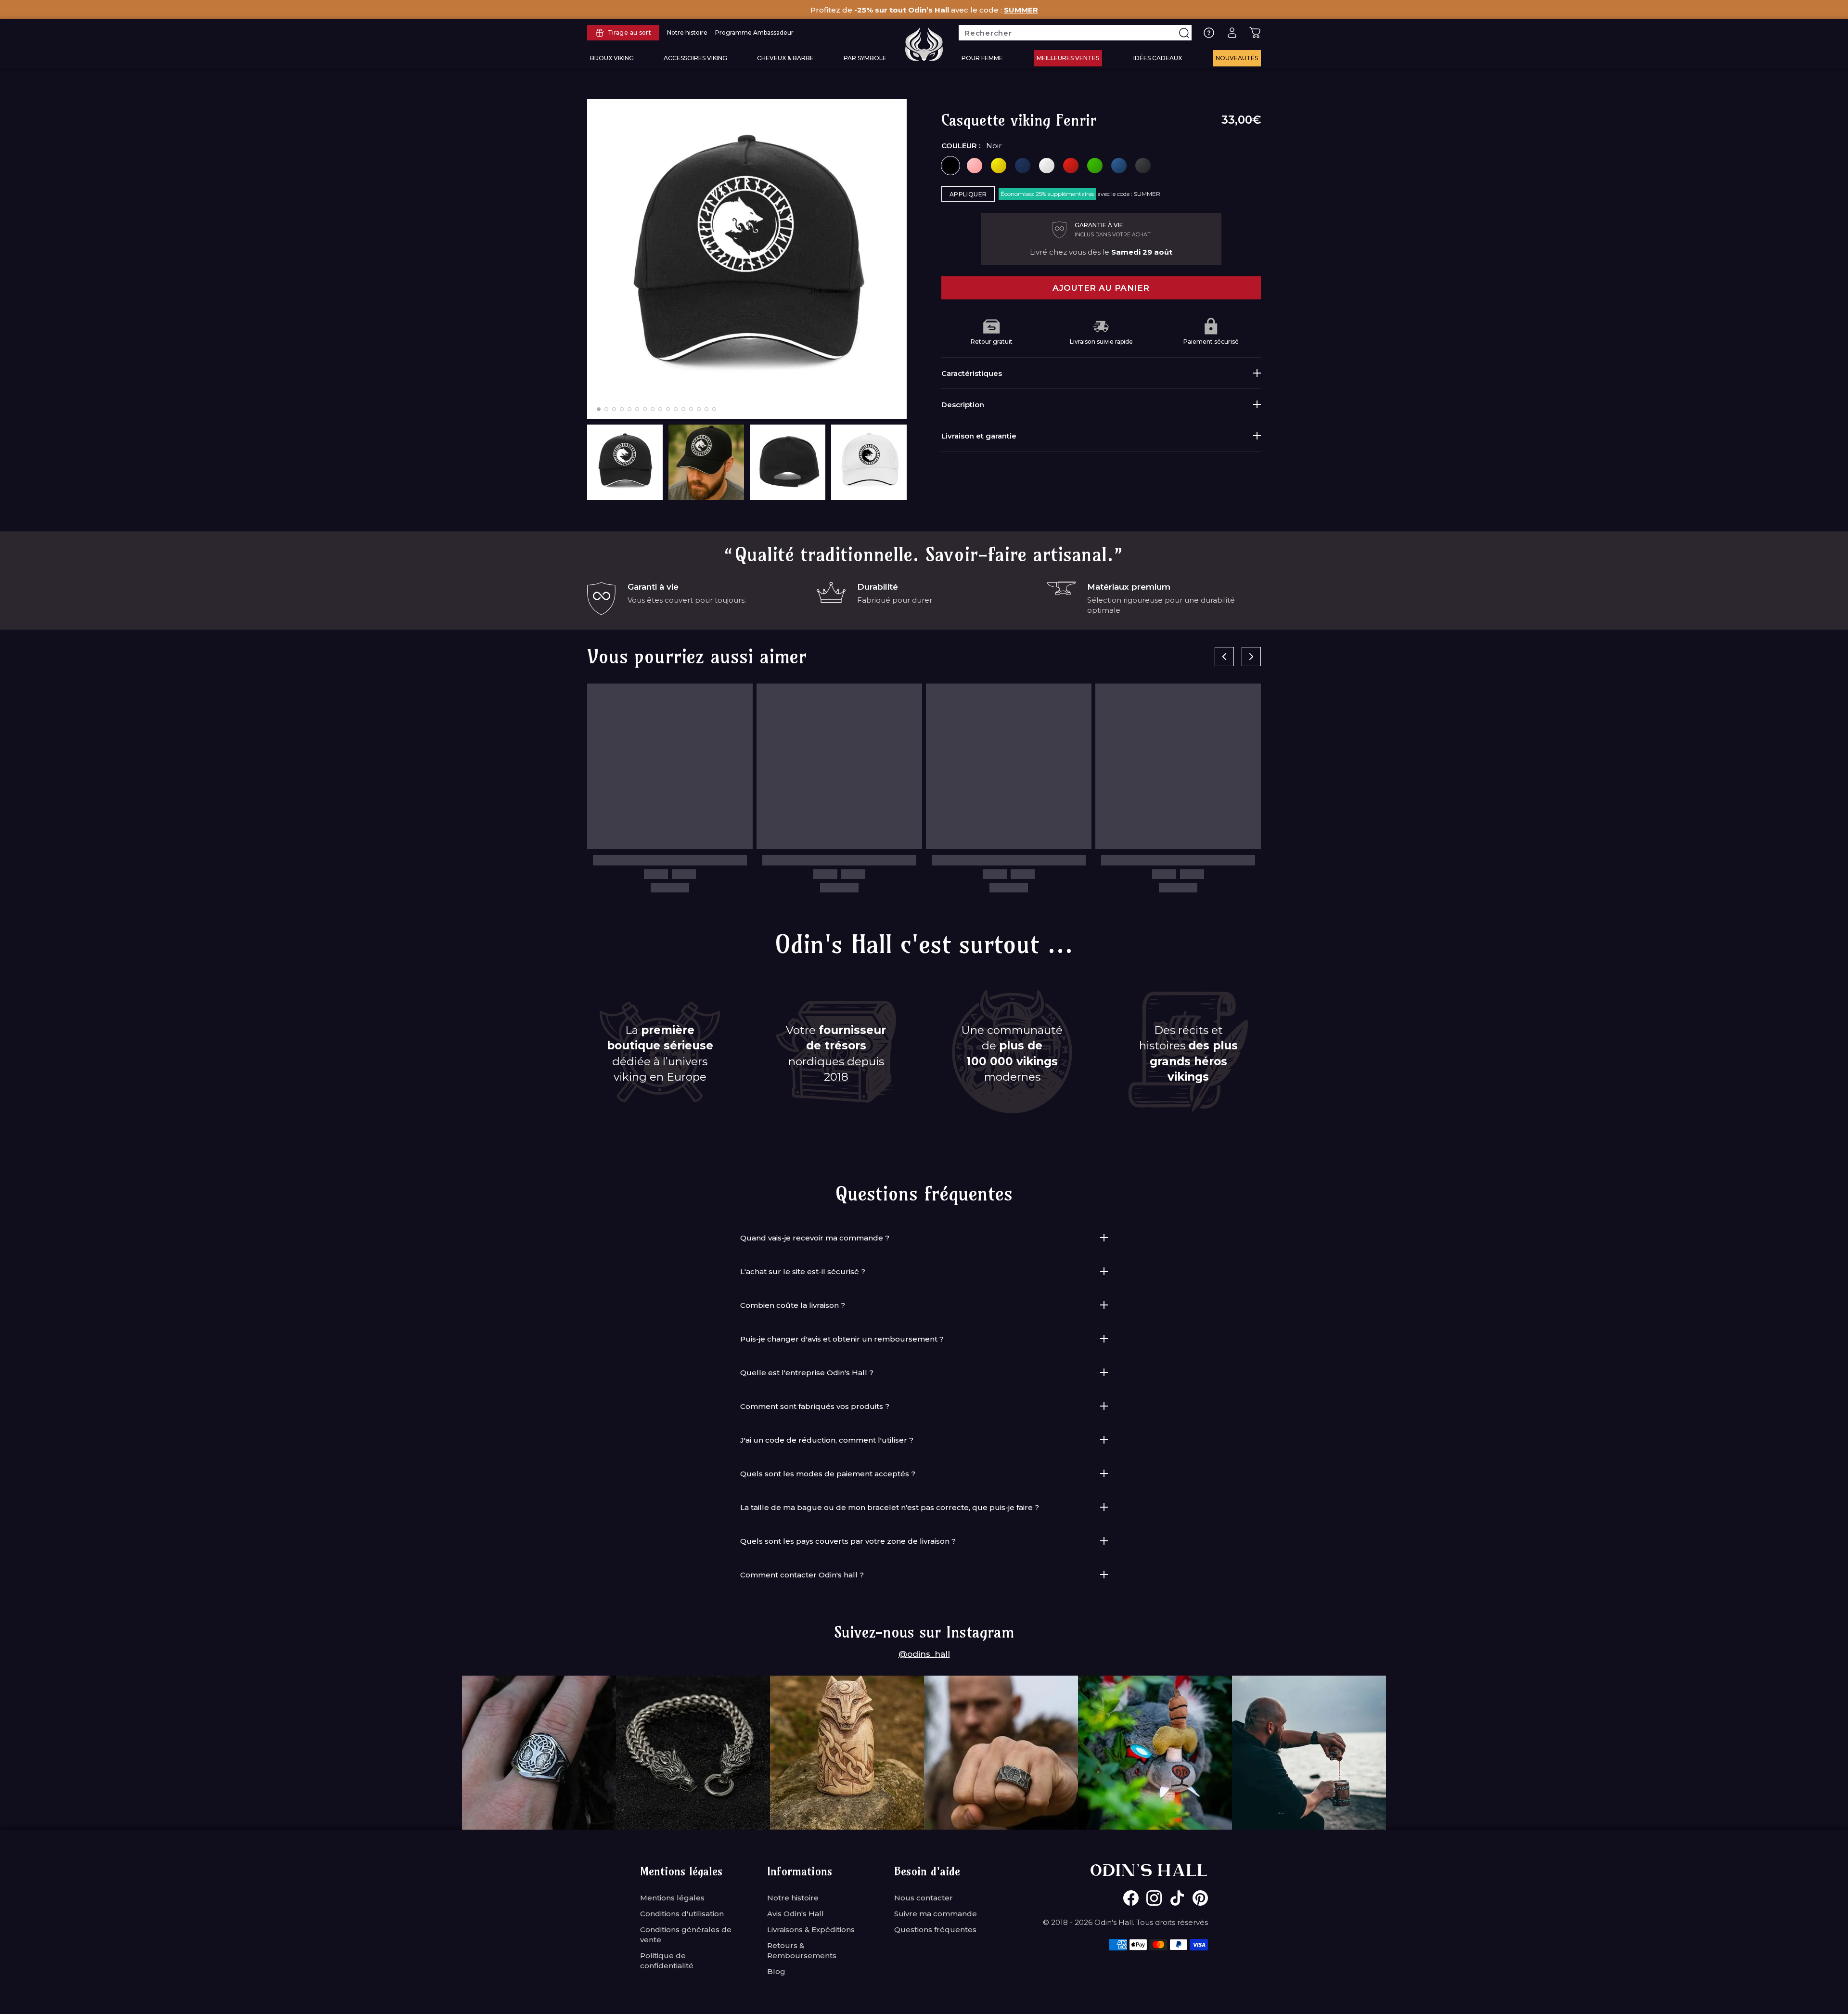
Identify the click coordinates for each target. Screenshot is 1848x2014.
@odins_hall (924, 1654)
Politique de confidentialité (667, 1961)
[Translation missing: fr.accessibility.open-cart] (1255, 33)
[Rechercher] (1184, 33)
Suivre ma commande (936, 1914)
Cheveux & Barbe (785, 58)
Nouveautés (1237, 58)
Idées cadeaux (1158, 58)
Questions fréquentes (935, 1930)
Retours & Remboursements (802, 1950)
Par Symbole (865, 58)
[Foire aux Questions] (1209, 33)
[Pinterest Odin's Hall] (1200, 1898)
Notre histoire (793, 1898)
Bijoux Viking (612, 58)
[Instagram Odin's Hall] (1154, 1898)
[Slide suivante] (1251, 657)
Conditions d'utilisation (682, 1914)
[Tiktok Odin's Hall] (1177, 1898)
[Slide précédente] (1224, 657)
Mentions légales (672, 1898)
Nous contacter (924, 1898)
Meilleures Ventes (1068, 58)
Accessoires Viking (695, 58)
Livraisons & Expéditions (811, 1930)
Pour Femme (982, 58)
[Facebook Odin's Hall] (1131, 1898)
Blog (776, 1971)
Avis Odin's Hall (796, 1914)
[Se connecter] (1232, 33)
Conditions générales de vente (686, 1935)
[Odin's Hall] (924, 44)
